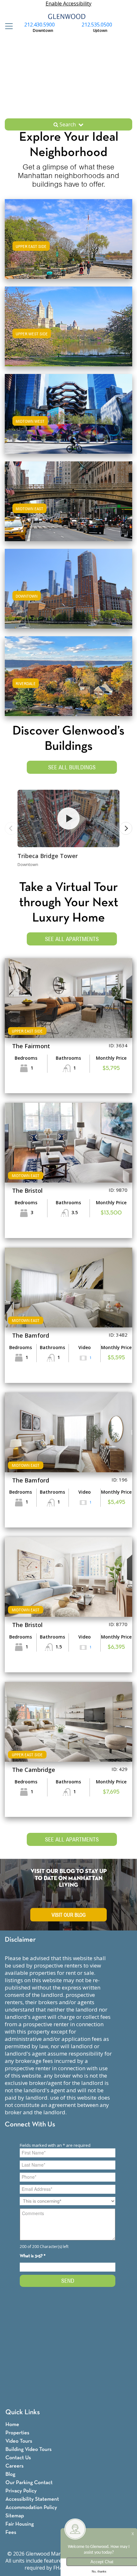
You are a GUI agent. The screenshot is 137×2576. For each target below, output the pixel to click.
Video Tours (19, 2441)
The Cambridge (34, 1770)
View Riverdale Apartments (68, 682)
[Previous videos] (11, 828)
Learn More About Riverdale (68, 675)
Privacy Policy (21, 2491)
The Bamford (31, 1335)
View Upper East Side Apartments (68, 245)
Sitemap (15, 2516)
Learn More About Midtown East (69, 500)
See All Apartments (72, 939)
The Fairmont (31, 1046)
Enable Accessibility (68, 4)
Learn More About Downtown (69, 588)
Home (12, 2425)
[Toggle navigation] (7, 26)
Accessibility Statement (32, 2499)
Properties (17, 2433)
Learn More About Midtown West (68, 413)
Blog (10, 2474)
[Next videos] (126, 828)
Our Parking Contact (29, 2483)
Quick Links (23, 2412)
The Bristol (27, 1191)
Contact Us (18, 2458)
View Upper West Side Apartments (69, 333)
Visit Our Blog (69, 1915)
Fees (11, 2532)
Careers (14, 2466)
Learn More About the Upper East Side (69, 238)
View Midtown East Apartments (69, 508)
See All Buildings (72, 767)
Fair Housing (20, 2524)
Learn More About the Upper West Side (68, 325)
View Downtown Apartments (69, 595)
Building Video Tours (29, 2449)
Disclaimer (20, 1940)
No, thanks (99, 2572)
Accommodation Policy (31, 2508)
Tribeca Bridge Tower (48, 856)
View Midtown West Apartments (68, 420)
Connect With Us (30, 2125)
